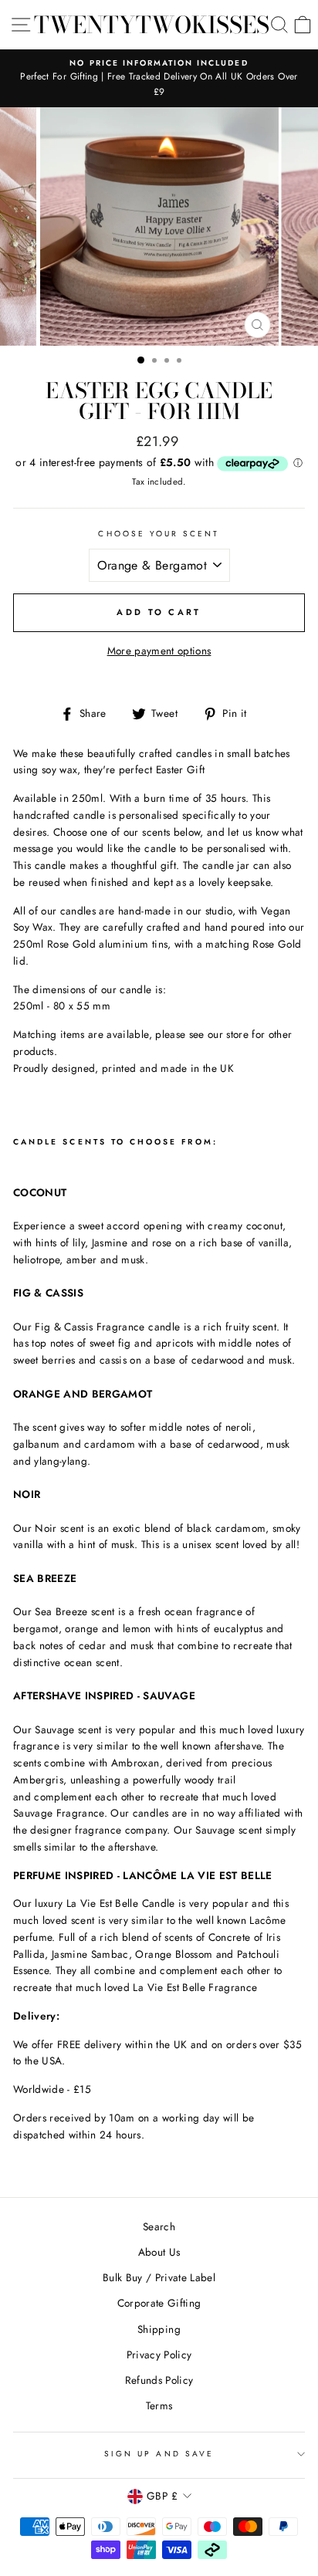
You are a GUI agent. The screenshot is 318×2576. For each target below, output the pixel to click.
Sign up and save (159, 2454)
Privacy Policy (159, 2355)
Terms (159, 2405)
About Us (159, 2252)
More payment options (159, 651)
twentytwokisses (152, 25)
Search (159, 2226)
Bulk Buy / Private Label (159, 2277)
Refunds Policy (159, 2380)
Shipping (159, 2329)
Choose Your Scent (159, 534)
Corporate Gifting (159, 2303)
